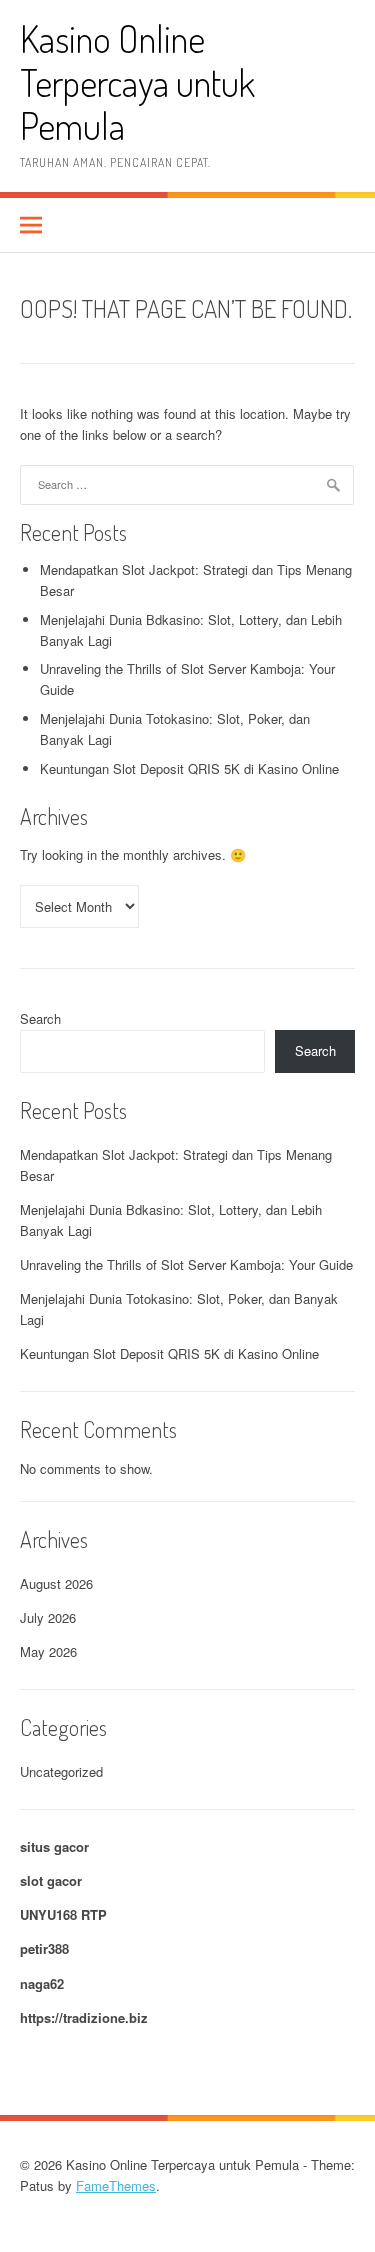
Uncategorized (61, 1771)
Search (40, 1018)
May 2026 (48, 1651)
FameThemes (116, 2185)
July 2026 (48, 1617)
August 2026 (56, 1583)
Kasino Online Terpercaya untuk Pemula (137, 82)
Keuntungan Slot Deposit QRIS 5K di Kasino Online (189, 768)
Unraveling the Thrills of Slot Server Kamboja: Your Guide (186, 1264)
